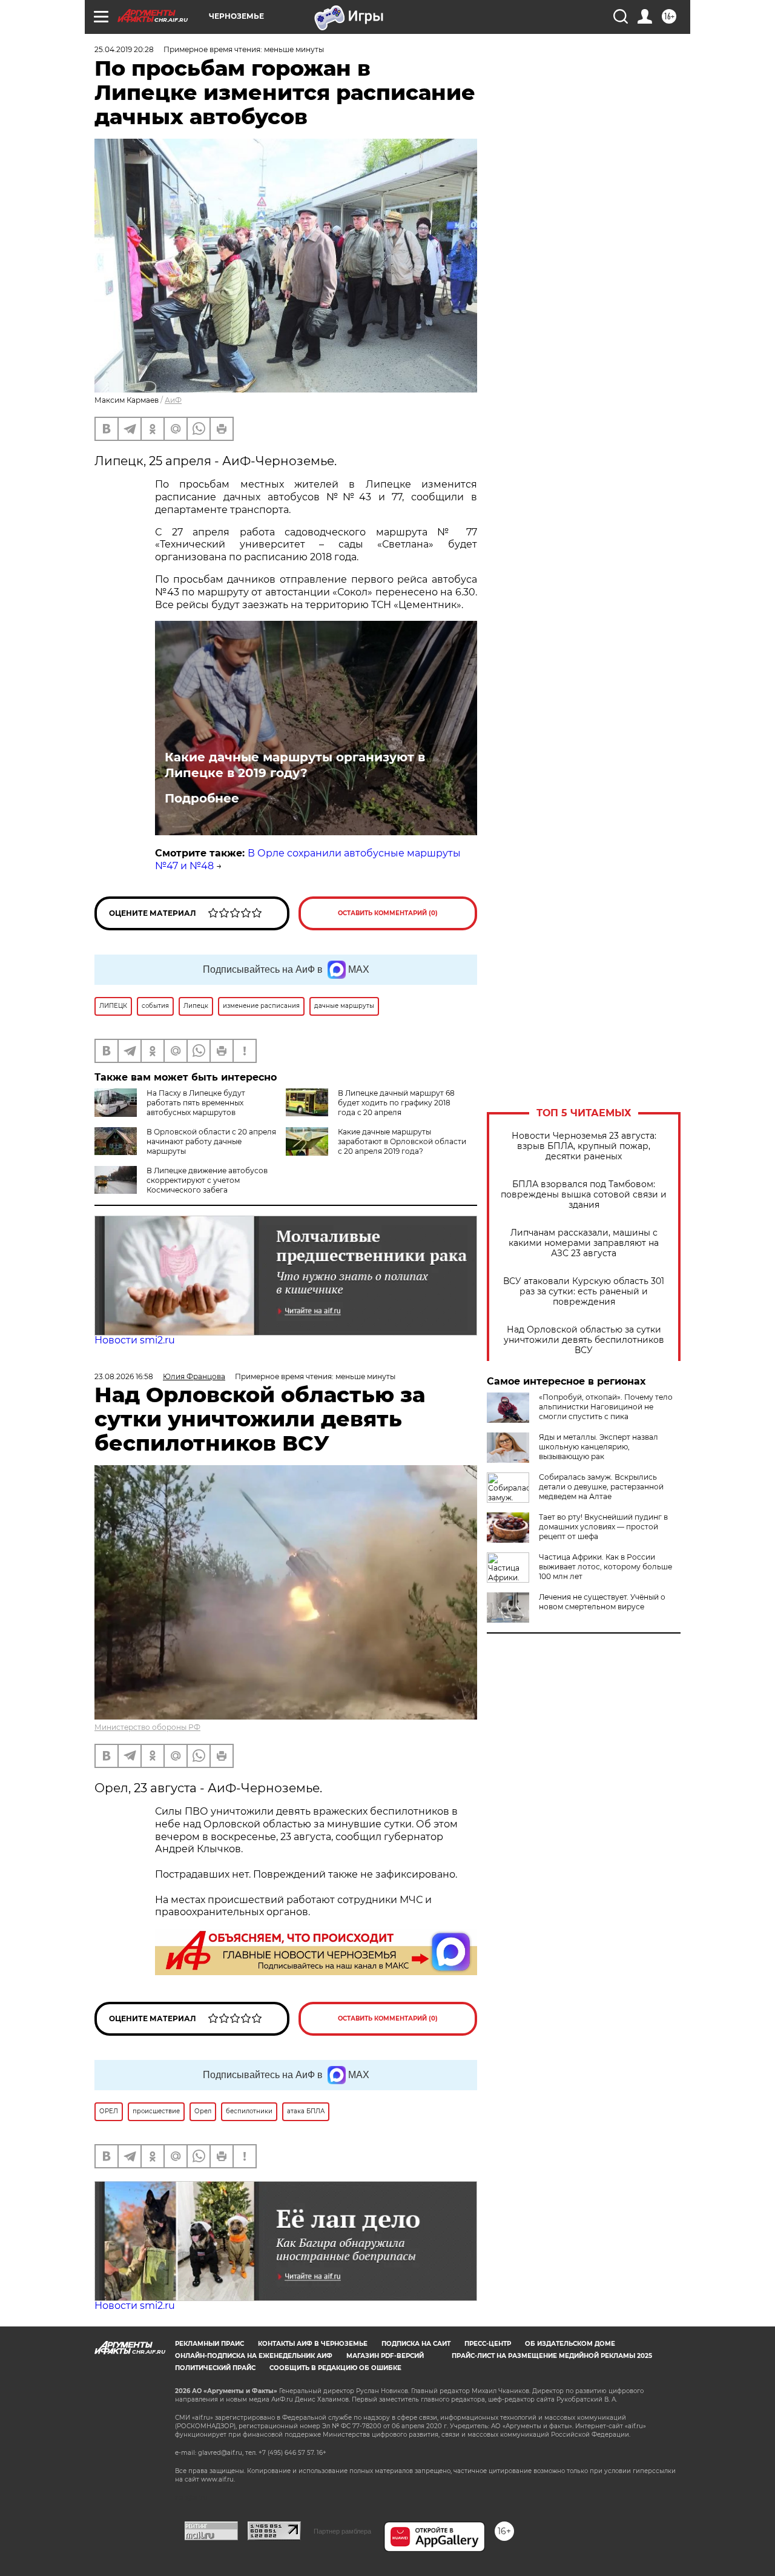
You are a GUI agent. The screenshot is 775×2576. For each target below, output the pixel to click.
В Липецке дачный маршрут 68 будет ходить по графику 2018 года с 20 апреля (396, 1103)
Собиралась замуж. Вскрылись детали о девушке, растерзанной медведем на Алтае (601, 1487)
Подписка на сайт (416, 2344)
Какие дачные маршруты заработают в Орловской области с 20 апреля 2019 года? (402, 1141)
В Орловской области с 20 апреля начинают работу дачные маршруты (211, 1141)
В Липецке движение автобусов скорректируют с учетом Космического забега (207, 1180)
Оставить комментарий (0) (388, 913)
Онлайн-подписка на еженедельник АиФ (254, 2356)
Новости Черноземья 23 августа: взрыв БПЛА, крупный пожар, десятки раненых (584, 1146)
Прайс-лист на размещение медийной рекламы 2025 (552, 2356)
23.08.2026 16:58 (124, 1376)
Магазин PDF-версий (385, 2356)
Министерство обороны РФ (147, 1727)
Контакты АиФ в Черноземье (313, 2344)
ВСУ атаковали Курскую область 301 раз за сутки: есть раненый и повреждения (584, 1292)
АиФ (173, 400)
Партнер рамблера (342, 2531)
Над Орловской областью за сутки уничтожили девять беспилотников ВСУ (584, 1340)
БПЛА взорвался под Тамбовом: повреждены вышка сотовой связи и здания (584, 1195)
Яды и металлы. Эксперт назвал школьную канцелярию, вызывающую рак (599, 1447)
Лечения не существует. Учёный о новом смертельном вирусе (602, 1602)
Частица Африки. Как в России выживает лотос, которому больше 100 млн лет (605, 1567)
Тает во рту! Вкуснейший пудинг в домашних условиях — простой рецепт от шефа (603, 1527)
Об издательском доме (570, 2344)
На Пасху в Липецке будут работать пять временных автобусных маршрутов (196, 1103)
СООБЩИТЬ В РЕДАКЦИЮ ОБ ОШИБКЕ (335, 2368)
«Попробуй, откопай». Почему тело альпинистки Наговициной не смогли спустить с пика (606, 1407)
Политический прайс (215, 2368)
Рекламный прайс (209, 2344)
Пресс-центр (488, 2344)
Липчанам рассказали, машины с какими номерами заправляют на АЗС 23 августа (584, 1243)
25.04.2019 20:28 (124, 49)
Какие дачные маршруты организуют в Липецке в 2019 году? (295, 765)
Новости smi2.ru (135, 1340)
